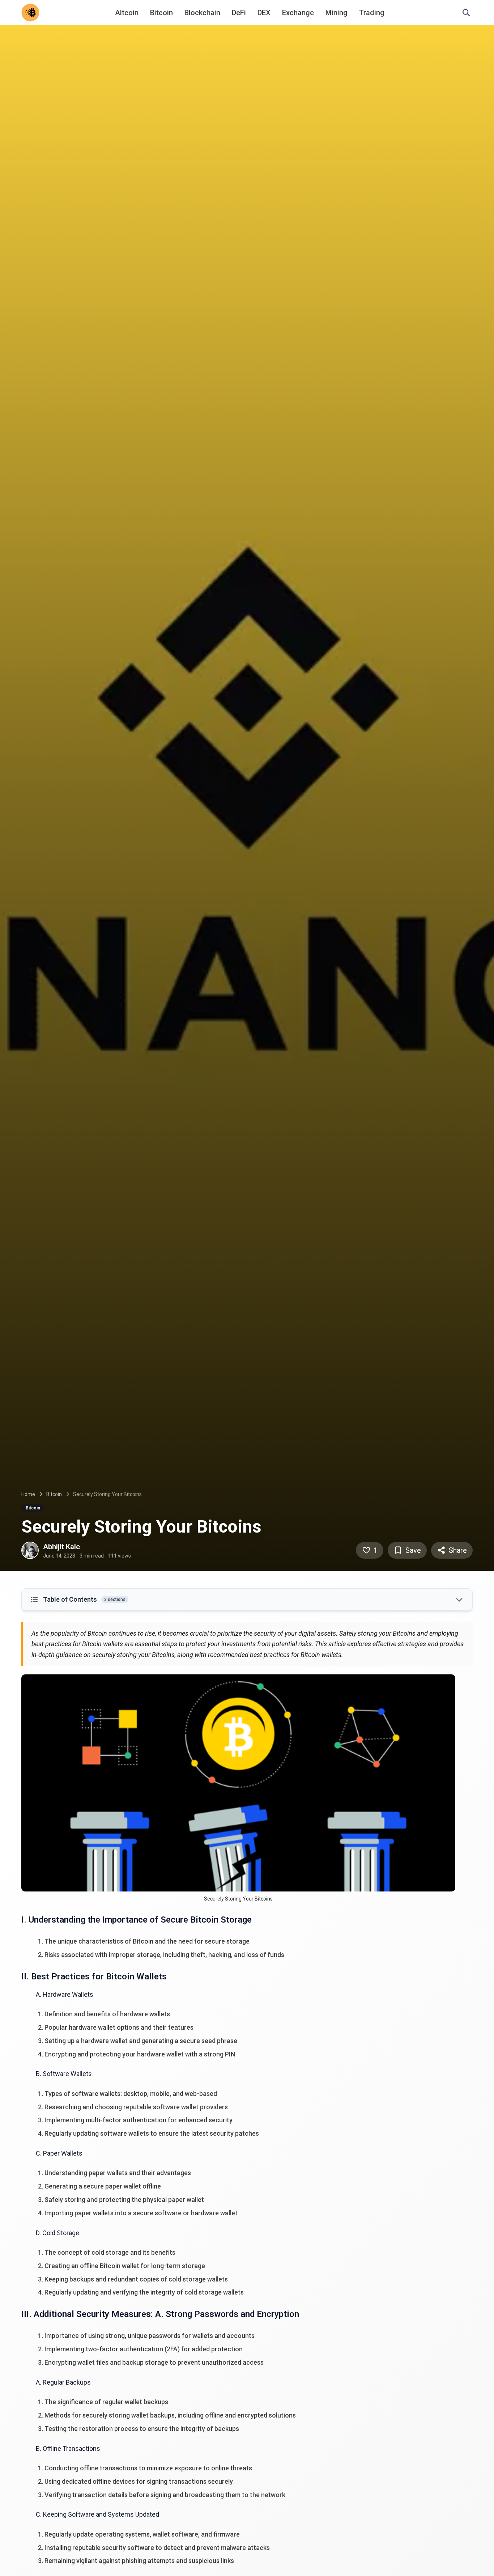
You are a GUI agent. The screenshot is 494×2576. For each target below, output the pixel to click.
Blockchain (202, 13)
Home (28, 1494)
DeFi (239, 13)
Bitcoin (161, 13)
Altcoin (127, 13)
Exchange (298, 13)
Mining (337, 13)
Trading (372, 13)
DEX (264, 13)
